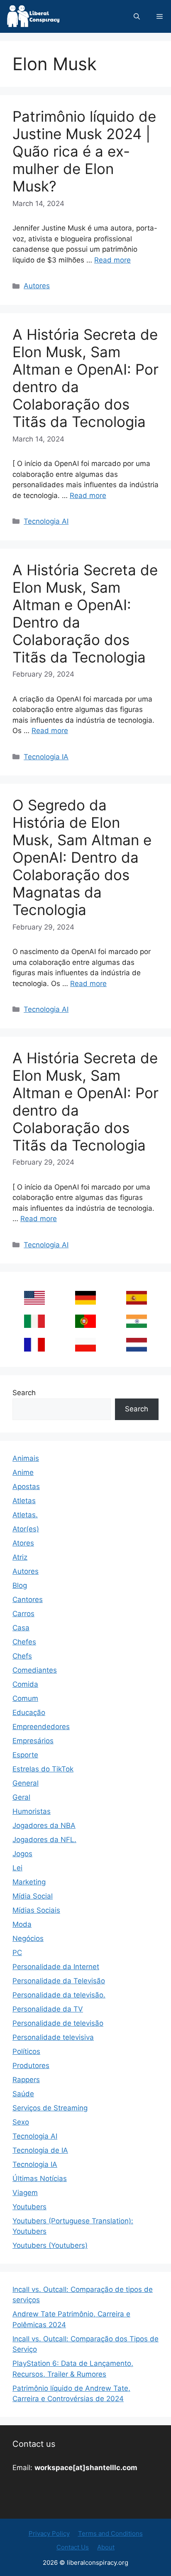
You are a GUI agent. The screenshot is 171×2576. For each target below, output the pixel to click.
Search (24, 1393)
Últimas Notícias (40, 2179)
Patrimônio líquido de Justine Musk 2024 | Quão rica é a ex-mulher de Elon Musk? (84, 151)
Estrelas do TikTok (43, 1769)
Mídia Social (33, 1896)
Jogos (22, 1854)
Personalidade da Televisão (59, 1981)
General (26, 1783)
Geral (21, 1797)
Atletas (24, 1501)
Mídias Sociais (36, 1910)
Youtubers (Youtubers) (50, 2245)
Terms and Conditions (110, 2533)
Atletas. (25, 1515)
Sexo (21, 2122)
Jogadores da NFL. (44, 1840)
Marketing (29, 1882)
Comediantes (35, 1670)
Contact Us (73, 2547)
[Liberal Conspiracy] (33, 16)
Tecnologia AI (46, 521)
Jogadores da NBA (44, 1825)
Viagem (25, 2193)
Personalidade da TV (48, 2009)
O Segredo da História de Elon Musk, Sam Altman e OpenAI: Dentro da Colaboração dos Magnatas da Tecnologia (82, 857)
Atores (23, 1543)
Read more (112, 260)
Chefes (24, 1642)
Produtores (31, 2066)
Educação (29, 1712)
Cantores (28, 1600)
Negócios (28, 1938)
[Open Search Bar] (137, 16)
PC (17, 1953)
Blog (20, 1585)
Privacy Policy (49, 2533)
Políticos (26, 2051)
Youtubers (29, 2207)
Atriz (20, 1557)
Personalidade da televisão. (59, 1995)
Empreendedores (41, 1727)
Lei (17, 1868)
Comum (25, 1698)
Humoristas (32, 1811)
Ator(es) (26, 1529)
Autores (37, 286)
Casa (21, 1628)
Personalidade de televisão (58, 2023)
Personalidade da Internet (56, 1967)
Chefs (22, 1656)
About (106, 2547)
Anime (23, 1472)
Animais (26, 1458)
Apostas (26, 1487)
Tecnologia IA (46, 757)
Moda (22, 1924)
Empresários (33, 1741)
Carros (23, 1614)
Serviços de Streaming (50, 2108)
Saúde (23, 2094)
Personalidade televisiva (53, 2037)
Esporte (25, 1755)
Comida (25, 1684)
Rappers (26, 2080)
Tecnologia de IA (40, 2150)
